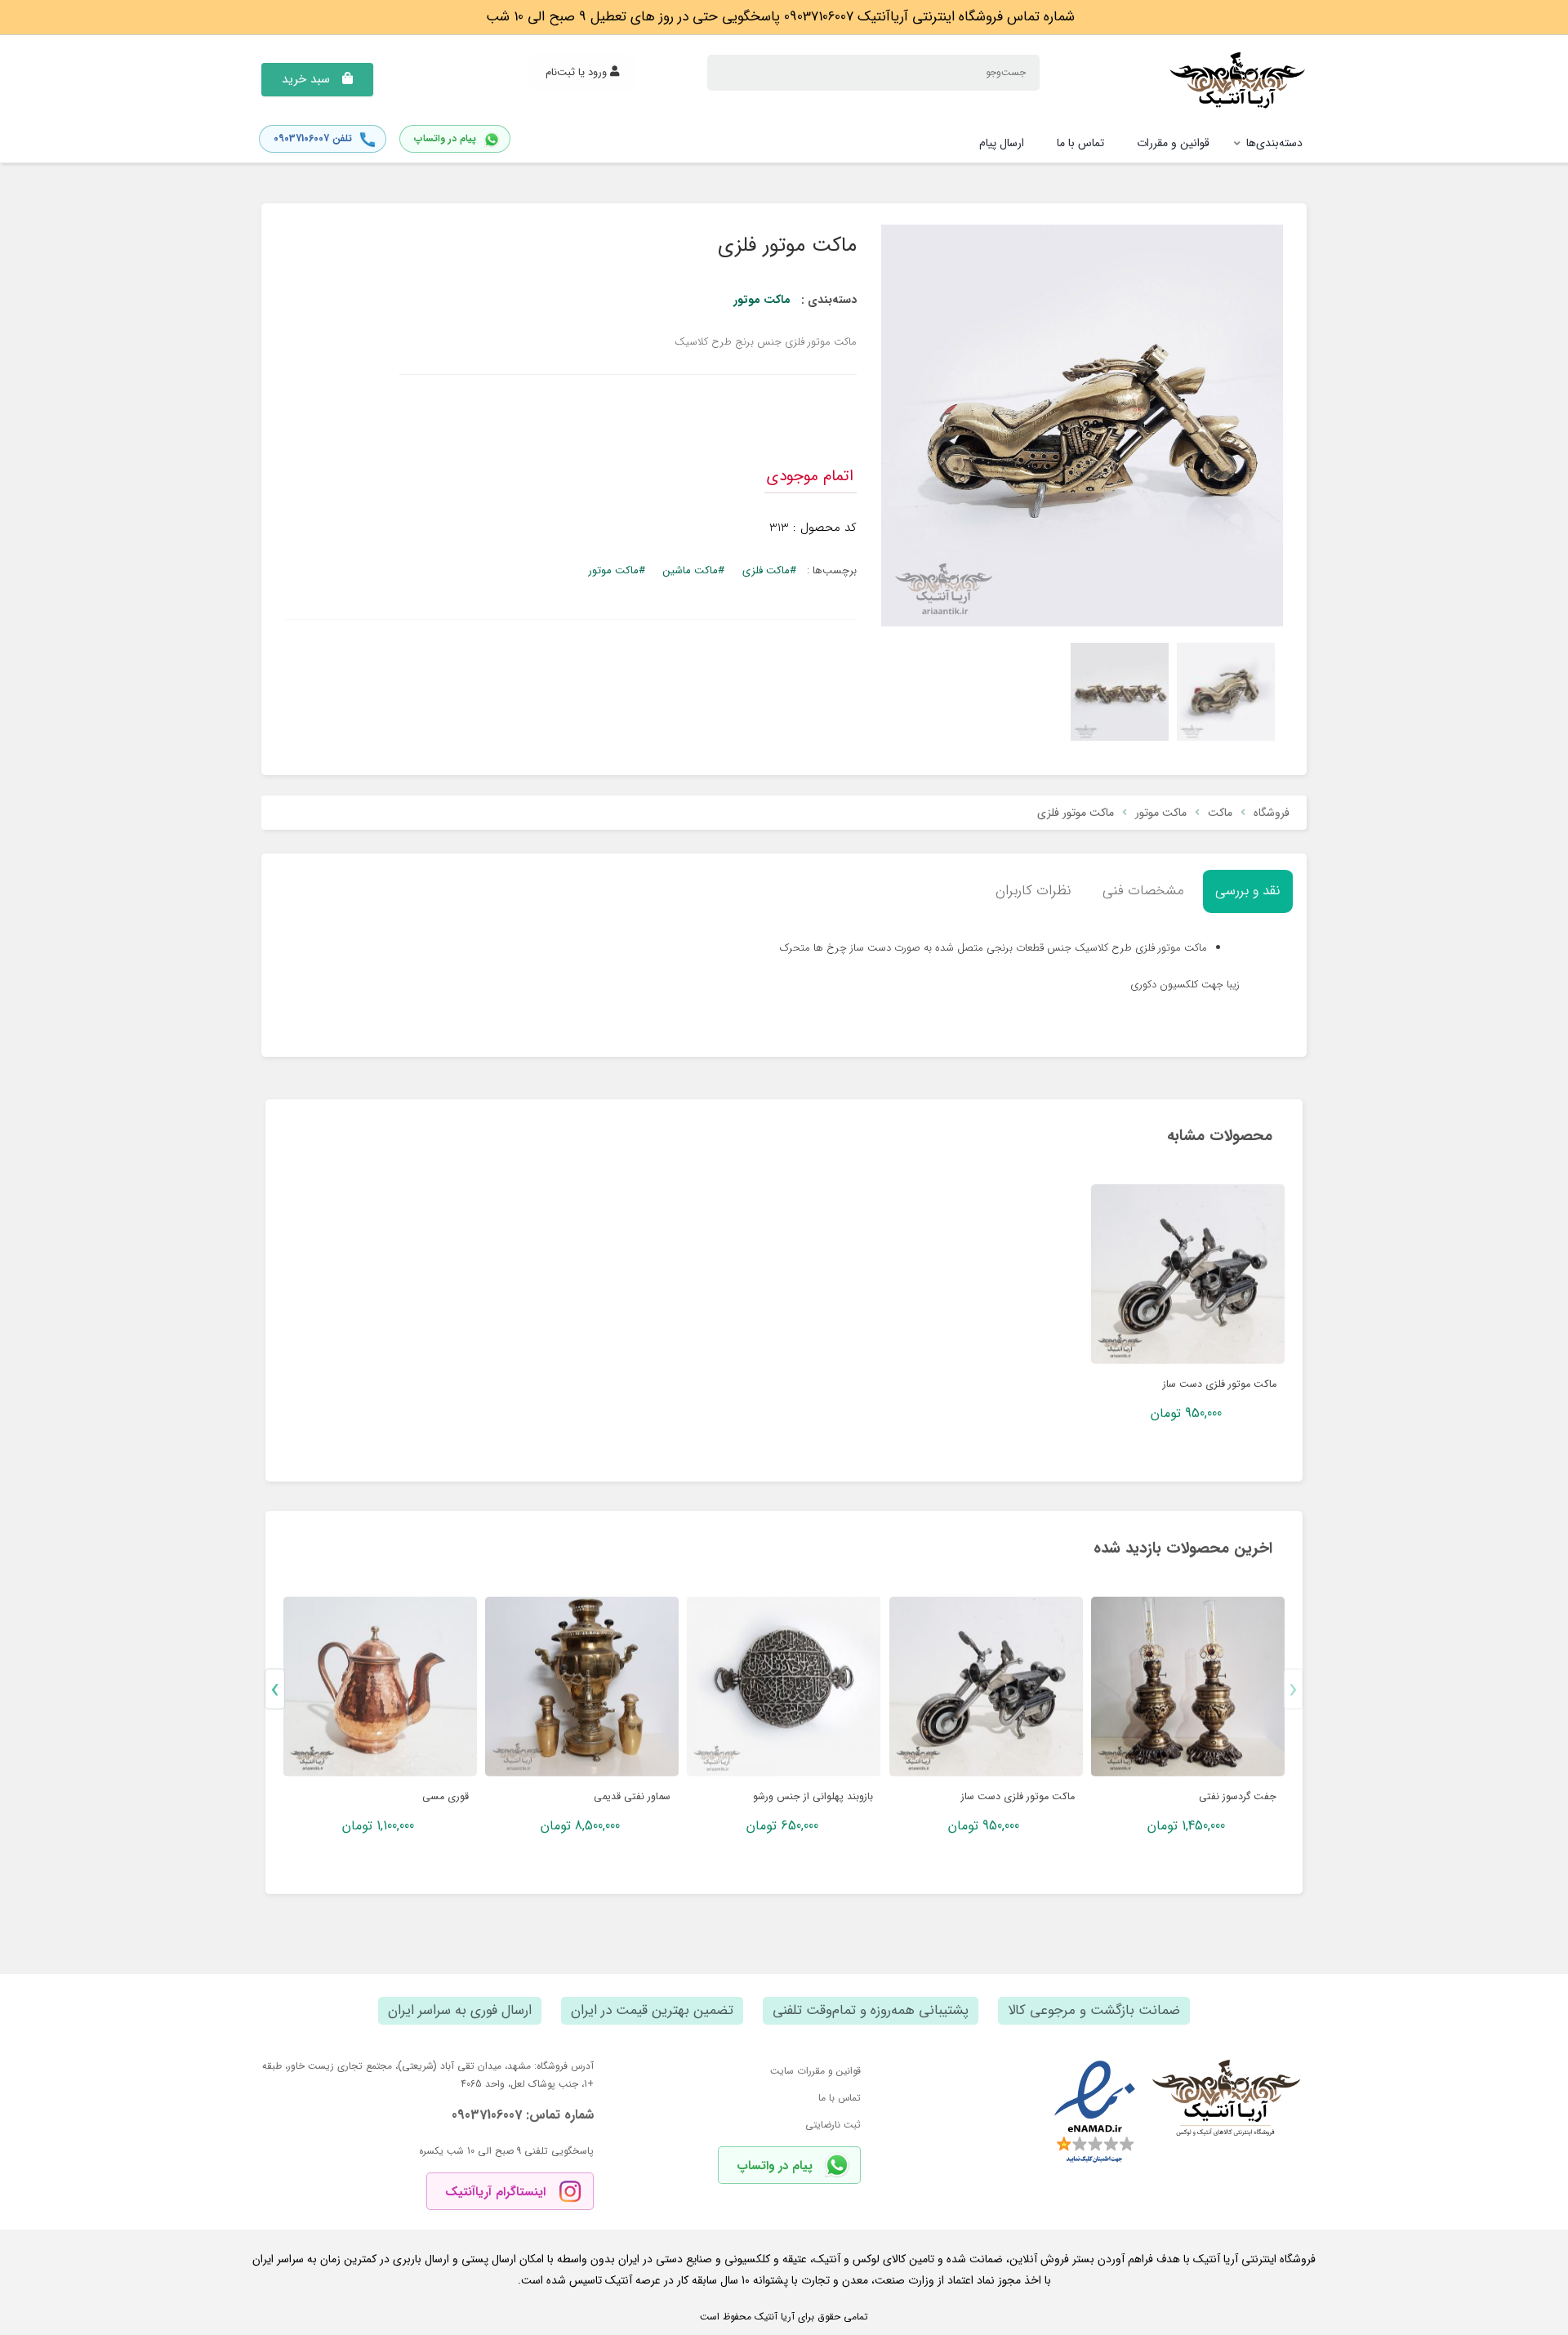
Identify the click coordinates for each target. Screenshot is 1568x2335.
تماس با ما (840, 2098)
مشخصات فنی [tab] (1143, 891)
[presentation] (1293, 1689)
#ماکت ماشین (694, 570)
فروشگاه (1272, 813)
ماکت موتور (762, 300)
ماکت (1220, 813)
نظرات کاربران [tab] (1033, 891)
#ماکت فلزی (769, 570)
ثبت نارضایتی (833, 2125)
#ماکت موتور (617, 570)
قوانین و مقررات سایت (815, 2071)
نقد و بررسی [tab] (1248, 891)
